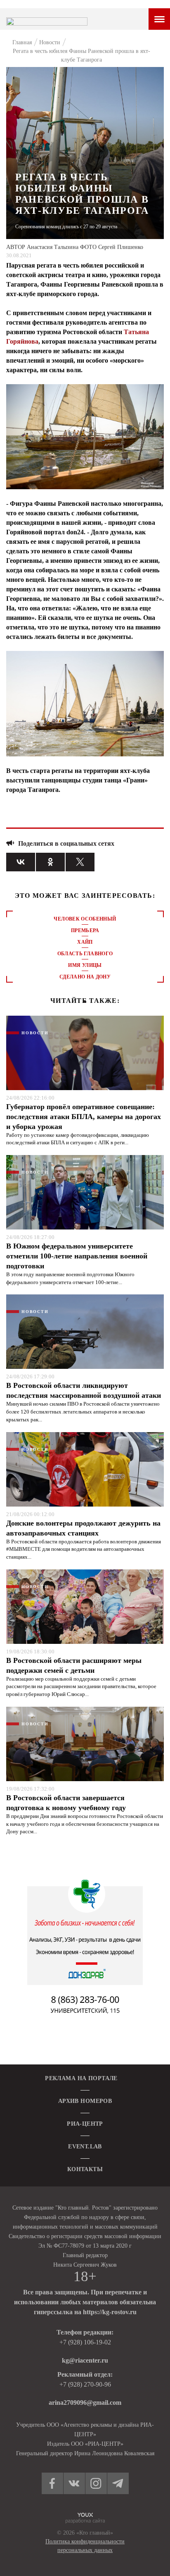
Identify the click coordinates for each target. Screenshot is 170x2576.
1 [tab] (85, 1002)
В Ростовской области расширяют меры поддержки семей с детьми (74, 1665)
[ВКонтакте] (21, 862)
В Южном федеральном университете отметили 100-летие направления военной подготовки (77, 1256)
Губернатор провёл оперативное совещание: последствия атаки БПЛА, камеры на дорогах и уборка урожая (84, 1117)
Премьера (85, 930)
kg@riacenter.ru (85, 2360)
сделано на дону (85, 977)
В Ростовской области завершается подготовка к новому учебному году (66, 1803)
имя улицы (85, 965)
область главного (85, 954)
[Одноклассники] (50, 862)
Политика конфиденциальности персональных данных (85, 2546)
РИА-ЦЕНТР (85, 2124)
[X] (80, 862)
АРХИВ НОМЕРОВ (85, 2101)
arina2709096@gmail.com (85, 2403)
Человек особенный (85, 919)
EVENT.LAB (85, 2147)
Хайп (85, 942)
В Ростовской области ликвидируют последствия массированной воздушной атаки (84, 1390)
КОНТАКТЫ (85, 2169)
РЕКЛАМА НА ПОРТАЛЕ (81, 2078)
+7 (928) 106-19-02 (85, 2342)
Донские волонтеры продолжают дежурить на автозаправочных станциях (83, 1528)
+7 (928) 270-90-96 (85, 2384)
